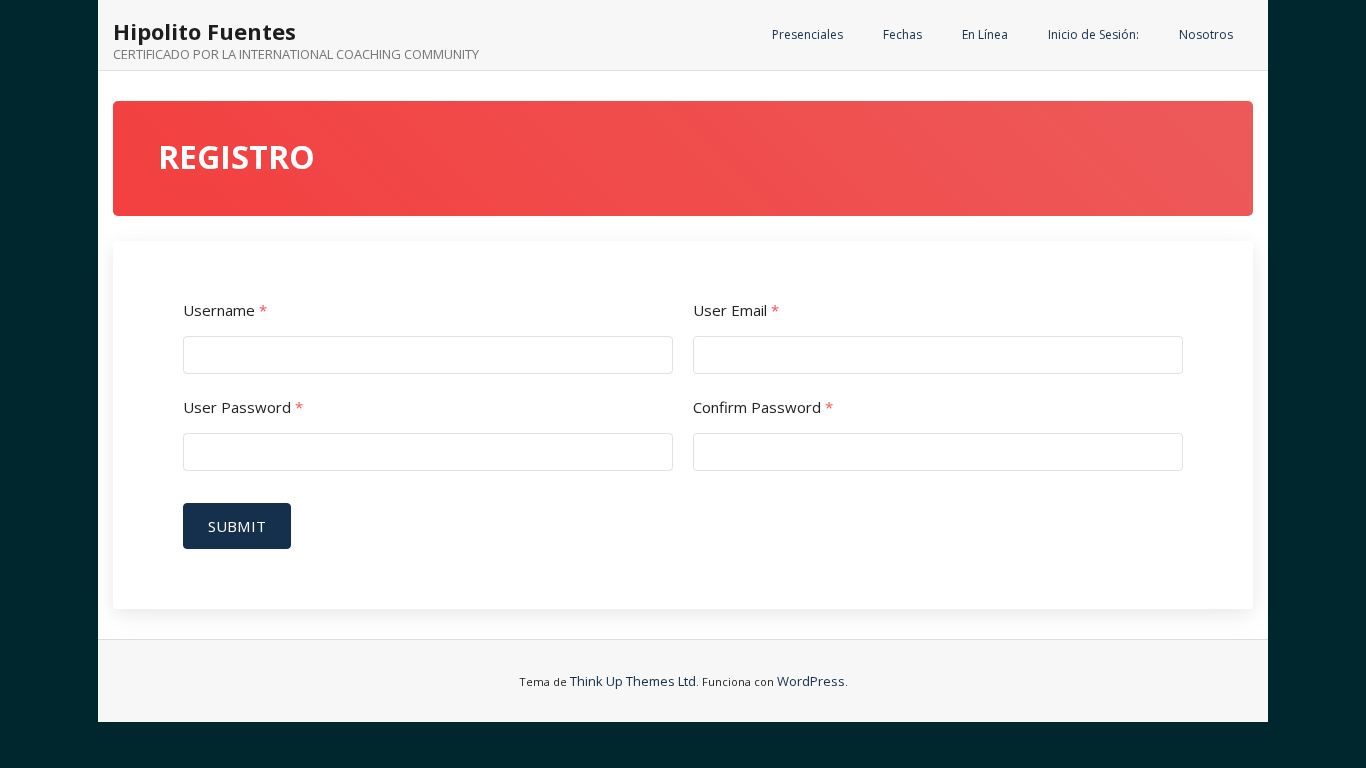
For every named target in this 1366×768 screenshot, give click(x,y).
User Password (243, 407)
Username (225, 310)
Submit (237, 526)
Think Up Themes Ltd (633, 681)
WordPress (811, 681)
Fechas (902, 34)
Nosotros (1206, 34)
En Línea (985, 34)
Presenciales (807, 34)
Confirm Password (763, 407)
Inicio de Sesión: (1093, 34)
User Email (736, 310)
